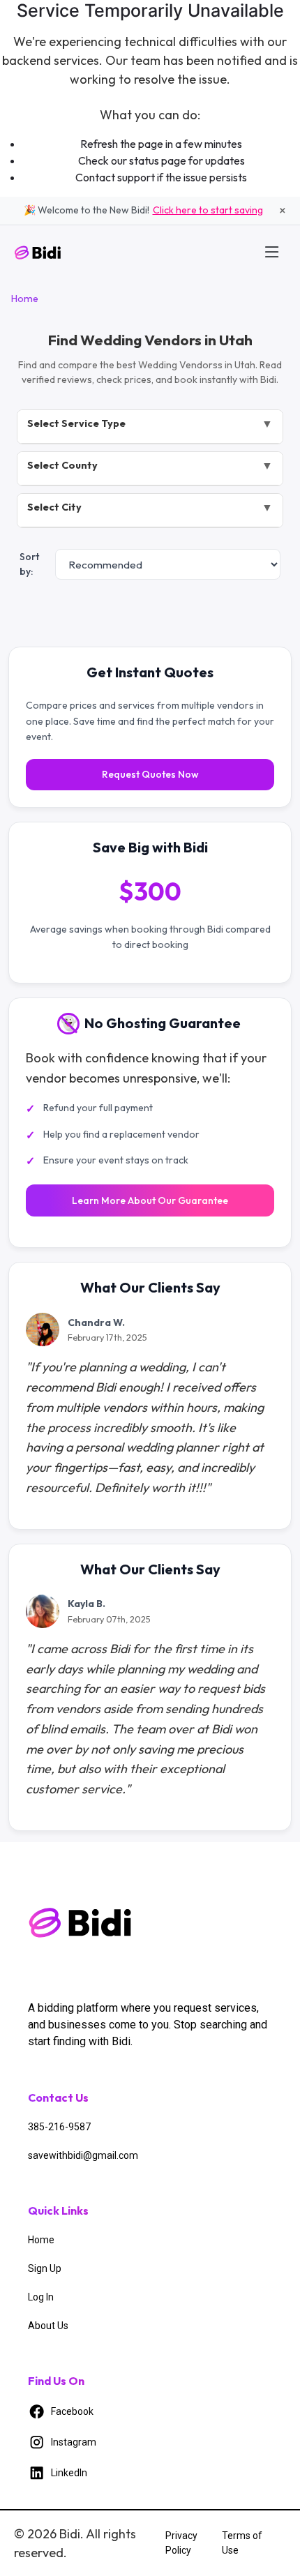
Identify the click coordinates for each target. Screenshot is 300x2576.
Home (25, 299)
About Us (48, 2326)
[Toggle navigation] (272, 252)
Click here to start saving (208, 210)
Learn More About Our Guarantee (150, 1200)
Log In (41, 2297)
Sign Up (45, 2268)
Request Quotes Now (150, 774)
